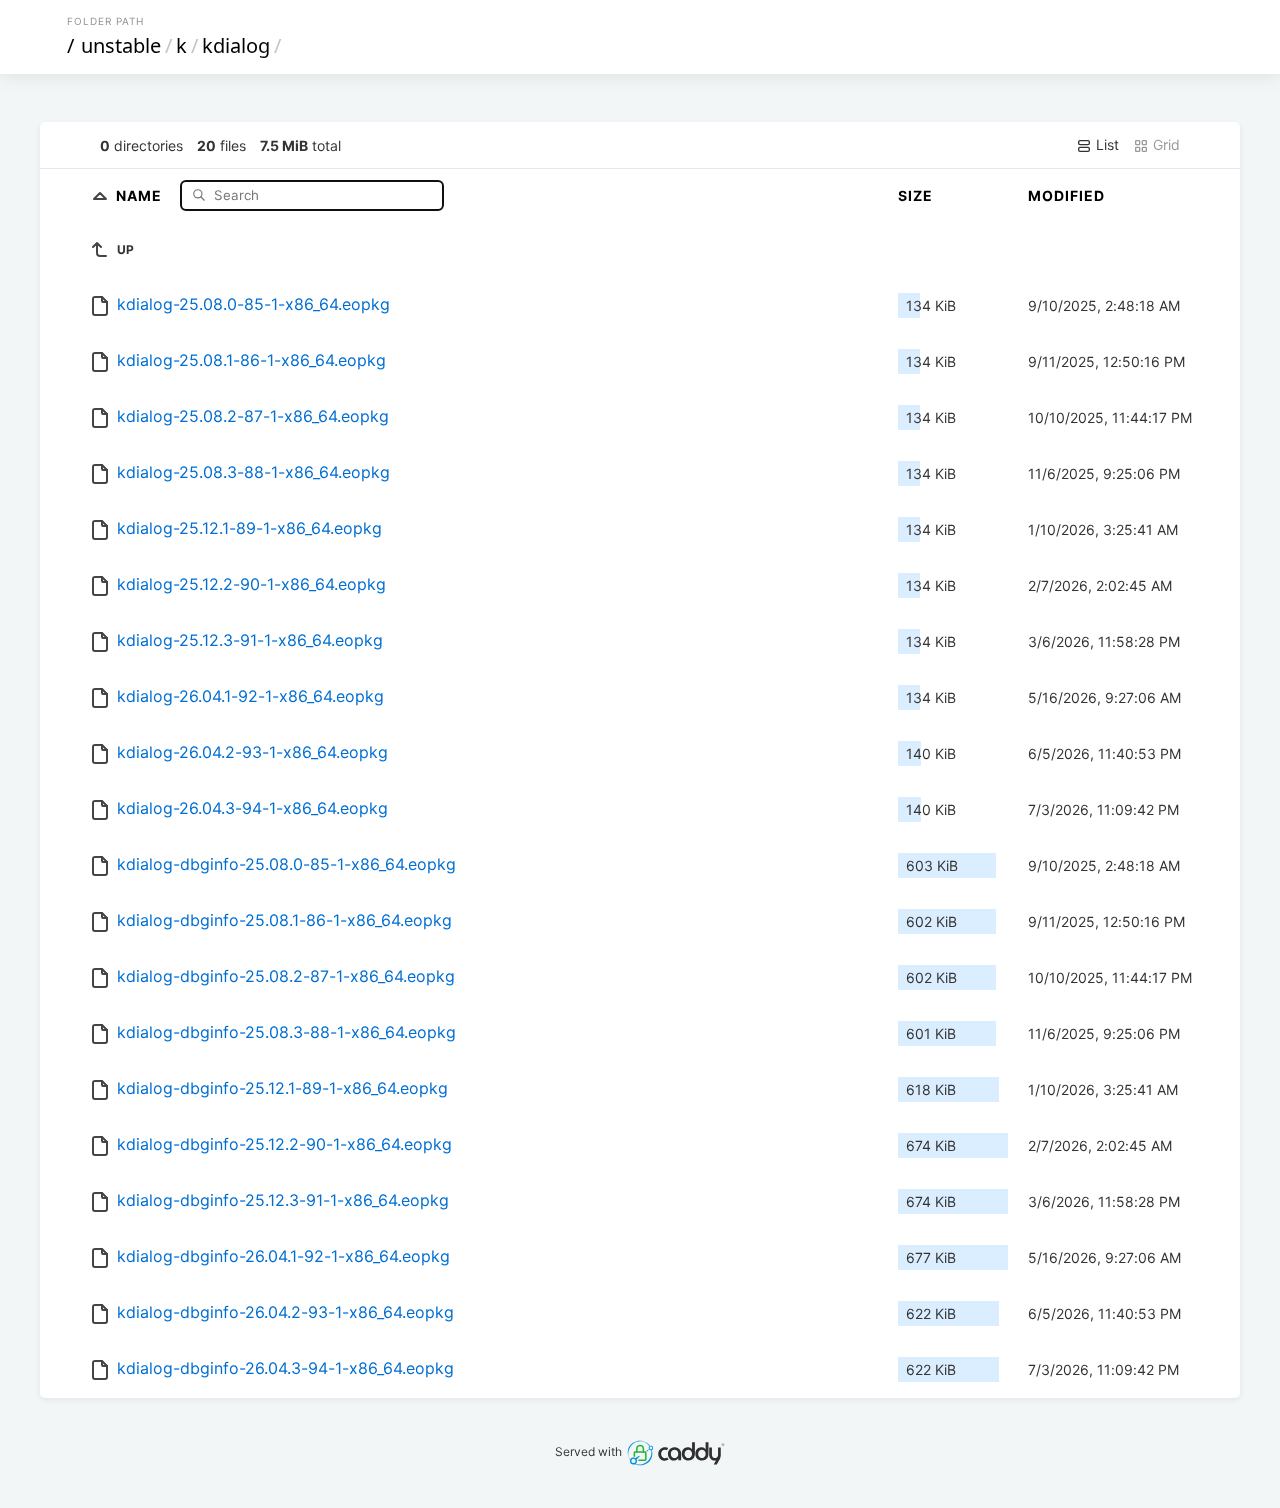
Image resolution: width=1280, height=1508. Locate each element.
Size (915, 195)
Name (141, 194)
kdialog (236, 45)
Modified (1066, 195)
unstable (121, 45)
